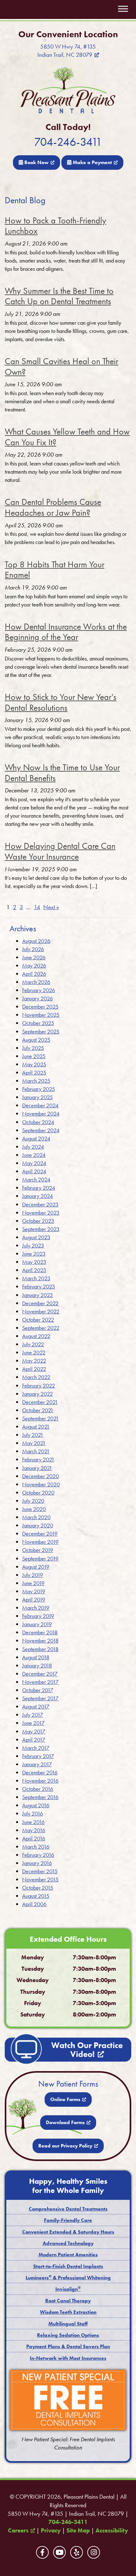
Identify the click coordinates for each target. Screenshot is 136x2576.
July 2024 (33, 1147)
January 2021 (37, 1468)
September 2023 (41, 1229)
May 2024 (34, 1163)
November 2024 (41, 1113)
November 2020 (41, 1484)
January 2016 (37, 1863)
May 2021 (34, 1443)
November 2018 (40, 1640)
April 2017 (34, 1740)
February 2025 (39, 1089)
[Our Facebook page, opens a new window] (42, 2552)
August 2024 (36, 1138)
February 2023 (39, 1286)
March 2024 (36, 1179)
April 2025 (34, 1072)
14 (37, 907)
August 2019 (36, 1567)
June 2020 (34, 1509)
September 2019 (40, 1558)
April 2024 (34, 1171)
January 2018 (37, 1665)
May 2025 (34, 1064)
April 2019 (34, 1599)
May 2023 (34, 1262)
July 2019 (33, 1575)
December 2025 (40, 1007)
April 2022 (34, 1369)
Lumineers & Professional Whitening (68, 2278)
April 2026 (34, 974)
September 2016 (40, 1797)
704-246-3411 (68, 142)
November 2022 (41, 1311)
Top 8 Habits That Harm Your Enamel (55, 570)
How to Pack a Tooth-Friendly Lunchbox (56, 226)
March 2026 (36, 982)
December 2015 (40, 1871)
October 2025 (38, 1023)
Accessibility (112, 2531)
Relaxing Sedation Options (68, 2335)
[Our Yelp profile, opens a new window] (77, 2552)
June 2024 (34, 1155)
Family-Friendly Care (68, 2220)
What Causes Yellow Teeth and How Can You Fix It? (67, 437)
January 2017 (37, 1764)
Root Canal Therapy (68, 2301)
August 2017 (36, 1706)
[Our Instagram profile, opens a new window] (94, 2552)
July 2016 (33, 1813)
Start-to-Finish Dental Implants (68, 2266)
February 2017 (38, 1756)
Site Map (78, 2531)
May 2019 (34, 1591)
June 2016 (33, 1822)
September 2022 (41, 1328)
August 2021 (36, 1427)
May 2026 (34, 965)
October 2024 (38, 1122)
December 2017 (40, 1674)
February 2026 (39, 990)
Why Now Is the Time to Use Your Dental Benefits (62, 773)
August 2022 (36, 1336)
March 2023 (36, 1278)
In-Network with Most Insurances (68, 2358)
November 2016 (40, 1781)
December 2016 (40, 1772)
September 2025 (41, 1031)
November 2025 (41, 1015)
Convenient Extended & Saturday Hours (68, 2232)
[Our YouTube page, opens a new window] (59, 2552)
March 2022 (36, 1377)
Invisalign (68, 2289)
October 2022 (38, 1320)
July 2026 (33, 949)
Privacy (51, 2531)
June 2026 (34, 957)
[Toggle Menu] (123, 9)
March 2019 (36, 1608)
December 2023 (40, 1204)
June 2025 (34, 1056)
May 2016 (34, 1830)
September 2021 (40, 1418)
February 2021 (38, 1459)
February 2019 (38, 1616)
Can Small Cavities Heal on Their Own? (62, 367)
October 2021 (38, 1410)
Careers (18, 2531)
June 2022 (34, 1352)
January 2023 (37, 1295)
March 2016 (36, 1847)
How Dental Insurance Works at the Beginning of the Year (66, 632)
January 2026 (37, 998)
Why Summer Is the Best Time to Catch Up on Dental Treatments (59, 296)
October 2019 (38, 1550)
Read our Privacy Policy (65, 2146)
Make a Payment (92, 162)
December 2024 (40, 1105)
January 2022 (37, 1394)
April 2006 (34, 1904)
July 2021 (33, 1435)
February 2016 (38, 1855)
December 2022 (40, 1303)
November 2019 (40, 1542)
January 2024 (37, 1196)
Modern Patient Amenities (68, 2255)
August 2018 (36, 1657)
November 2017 (40, 1682)
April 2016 (34, 1838)
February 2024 (39, 1188)
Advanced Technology (68, 2243)
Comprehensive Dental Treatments (68, 2209)
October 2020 (38, 1492)
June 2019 (33, 1583)
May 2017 (34, 1731)
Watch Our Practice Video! (87, 2050)
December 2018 (40, 1632)
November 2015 (40, 1879)
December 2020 (40, 1476)
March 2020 (36, 1517)
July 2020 (33, 1501)
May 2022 (34, 1361)
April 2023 (34, 1270)
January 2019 (37, 1624)
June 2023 (34, 1254)
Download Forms (65, 2122)
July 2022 (33, 1344)
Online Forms (65, 2099)
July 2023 (33, 1245)
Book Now (36, 162)
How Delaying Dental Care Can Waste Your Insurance (60, 851)
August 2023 (36, 1237)
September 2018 (40, 1649)
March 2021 (36, 1451)
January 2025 (37, 1097)
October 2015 (38, 1888)
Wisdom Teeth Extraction (68, 2312)
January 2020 (38, 1525)
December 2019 (40, 1534)
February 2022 (39, 1386)
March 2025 (36, 1081)
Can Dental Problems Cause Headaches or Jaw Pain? (53, 507)
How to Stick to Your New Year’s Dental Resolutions (61, 702)
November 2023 (41, 1213)
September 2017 (40, 1698)
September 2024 (41, 1130)
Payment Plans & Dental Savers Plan (68, 2346)
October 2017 (38, 1690)
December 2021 (40, 1402)
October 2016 (38, 1789)
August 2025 (36, 1040)
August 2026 (36, 941)
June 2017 (33, 1723)
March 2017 (36, 1748)
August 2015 (36, 1896)
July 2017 (33, 1715)
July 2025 (33, 1048)
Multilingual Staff (68, 2324)
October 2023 (38, 1221)
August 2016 (36, 1805)
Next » (51, 907)
